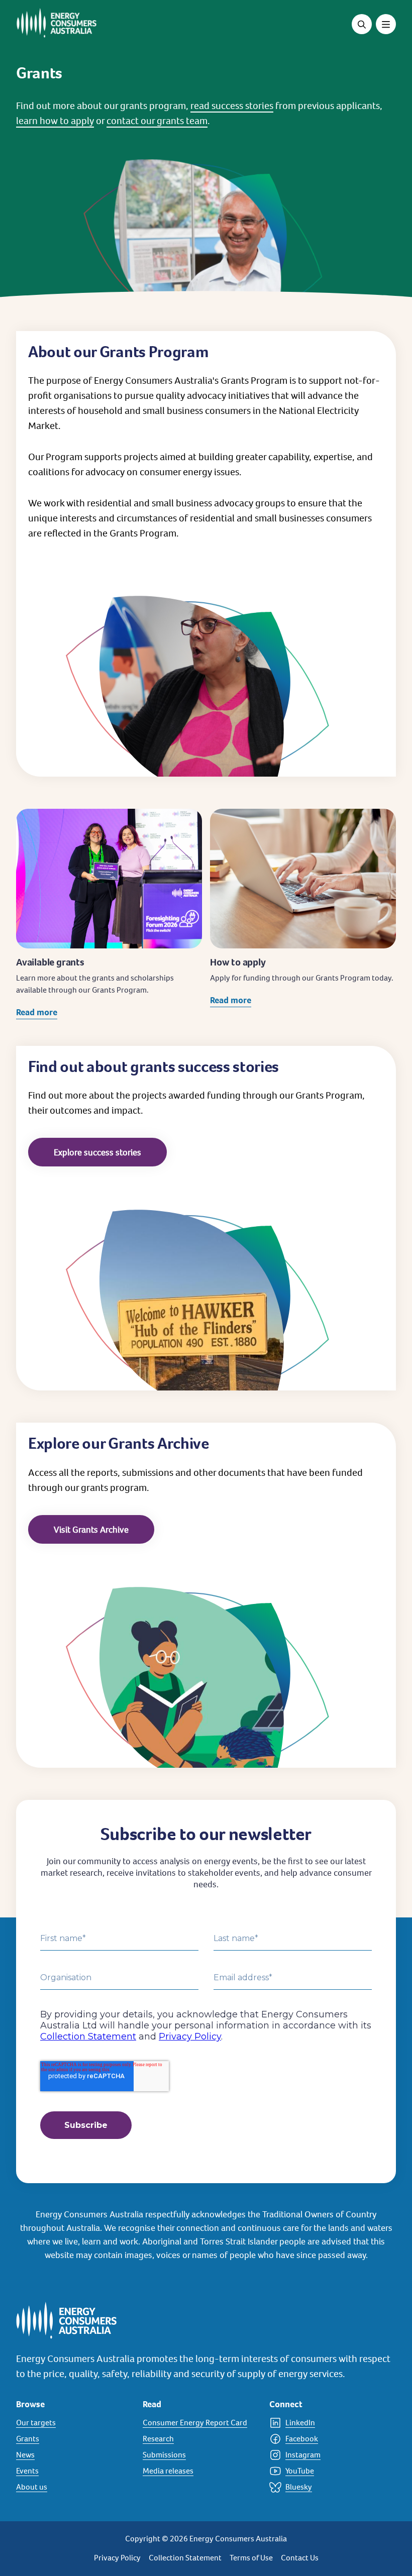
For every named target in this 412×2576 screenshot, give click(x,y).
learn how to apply (55, 121)
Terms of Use (251, 2558)
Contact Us (300, 2558)
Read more (37, 1012)
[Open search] (362, 24)
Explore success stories (97, 1152)
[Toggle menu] (386, 24)
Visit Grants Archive (91, 1529)
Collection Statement (185, 2558)
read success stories (232, 105)
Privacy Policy (117, 2558)
